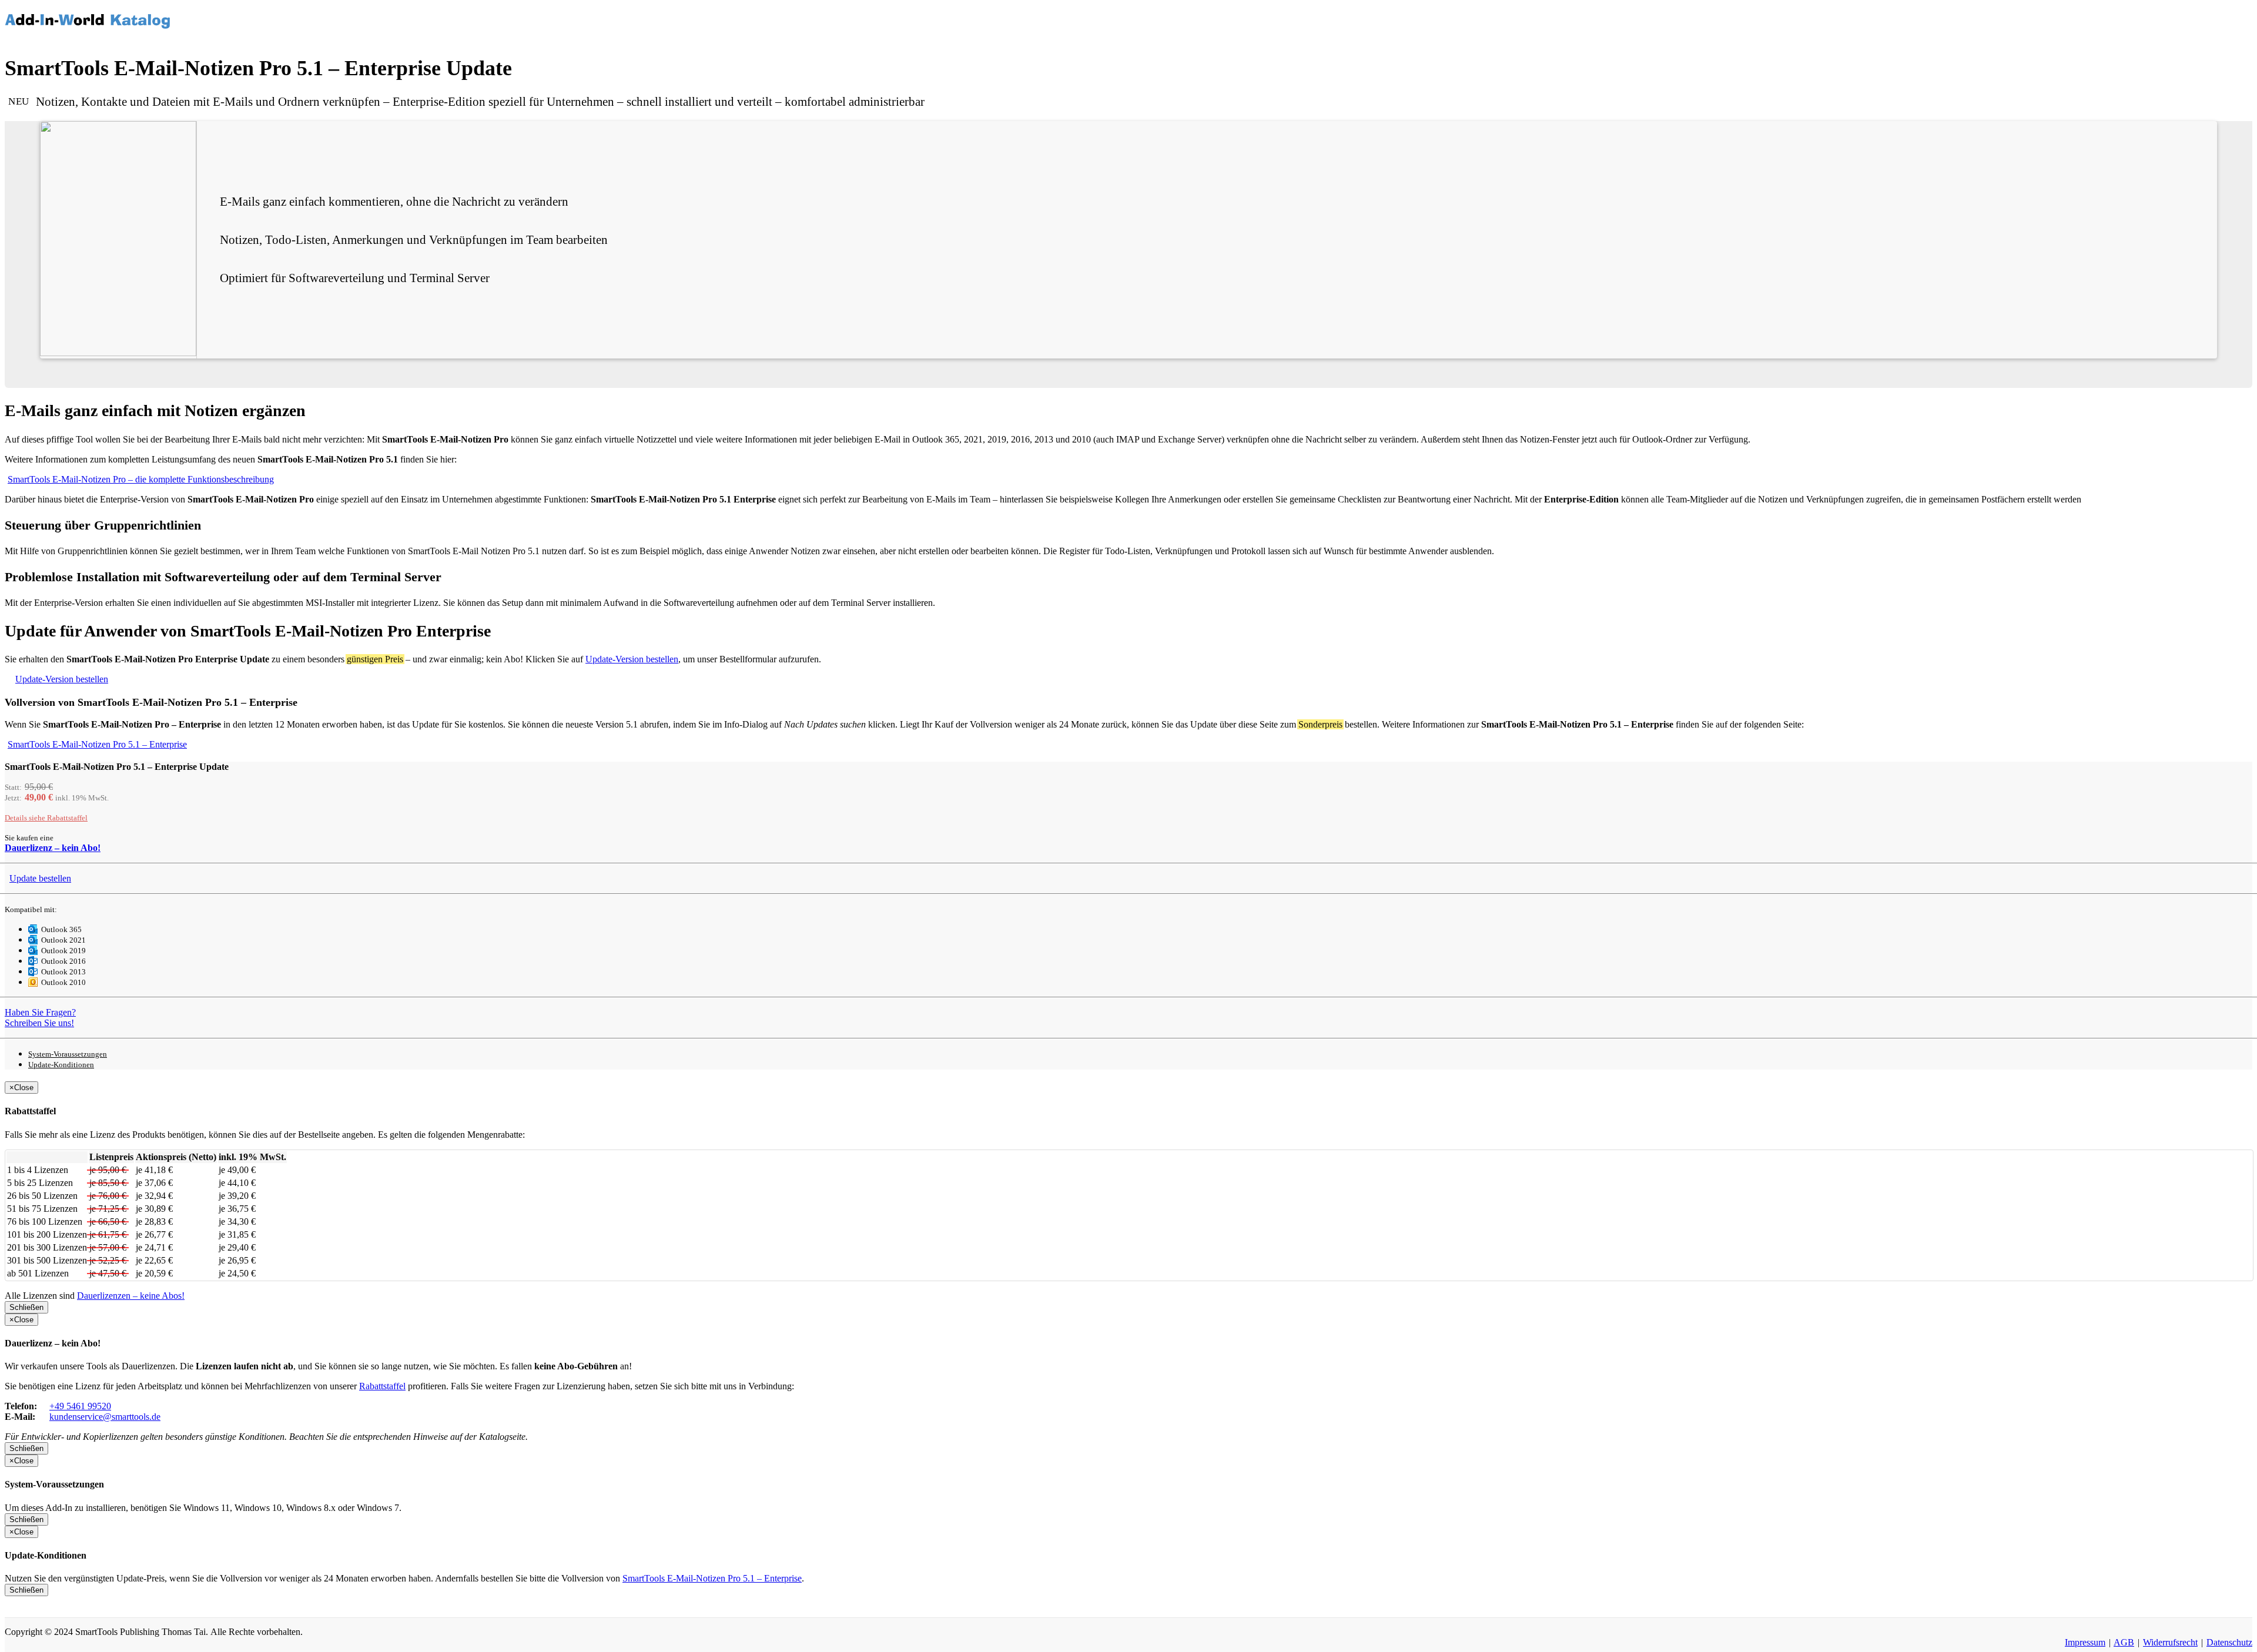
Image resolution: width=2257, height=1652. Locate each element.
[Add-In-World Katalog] (88, 9)
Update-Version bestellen (632, 659)
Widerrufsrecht (2170, 1642)
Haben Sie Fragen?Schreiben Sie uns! (40, 1018)
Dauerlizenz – (53, 848)
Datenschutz (2229, 1642)
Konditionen (61, 1065)
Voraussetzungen (68, 1054)
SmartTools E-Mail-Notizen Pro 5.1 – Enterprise (97, 744)
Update (40, 878)
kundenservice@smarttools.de (105, 1417)
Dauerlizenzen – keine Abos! (131, 1296)
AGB (2124, 1642)
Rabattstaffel (46, 818)
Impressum (2085, 1642)
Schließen (26, 1307)
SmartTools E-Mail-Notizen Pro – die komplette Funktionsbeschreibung (141, 479)
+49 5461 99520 (80, 1406)
